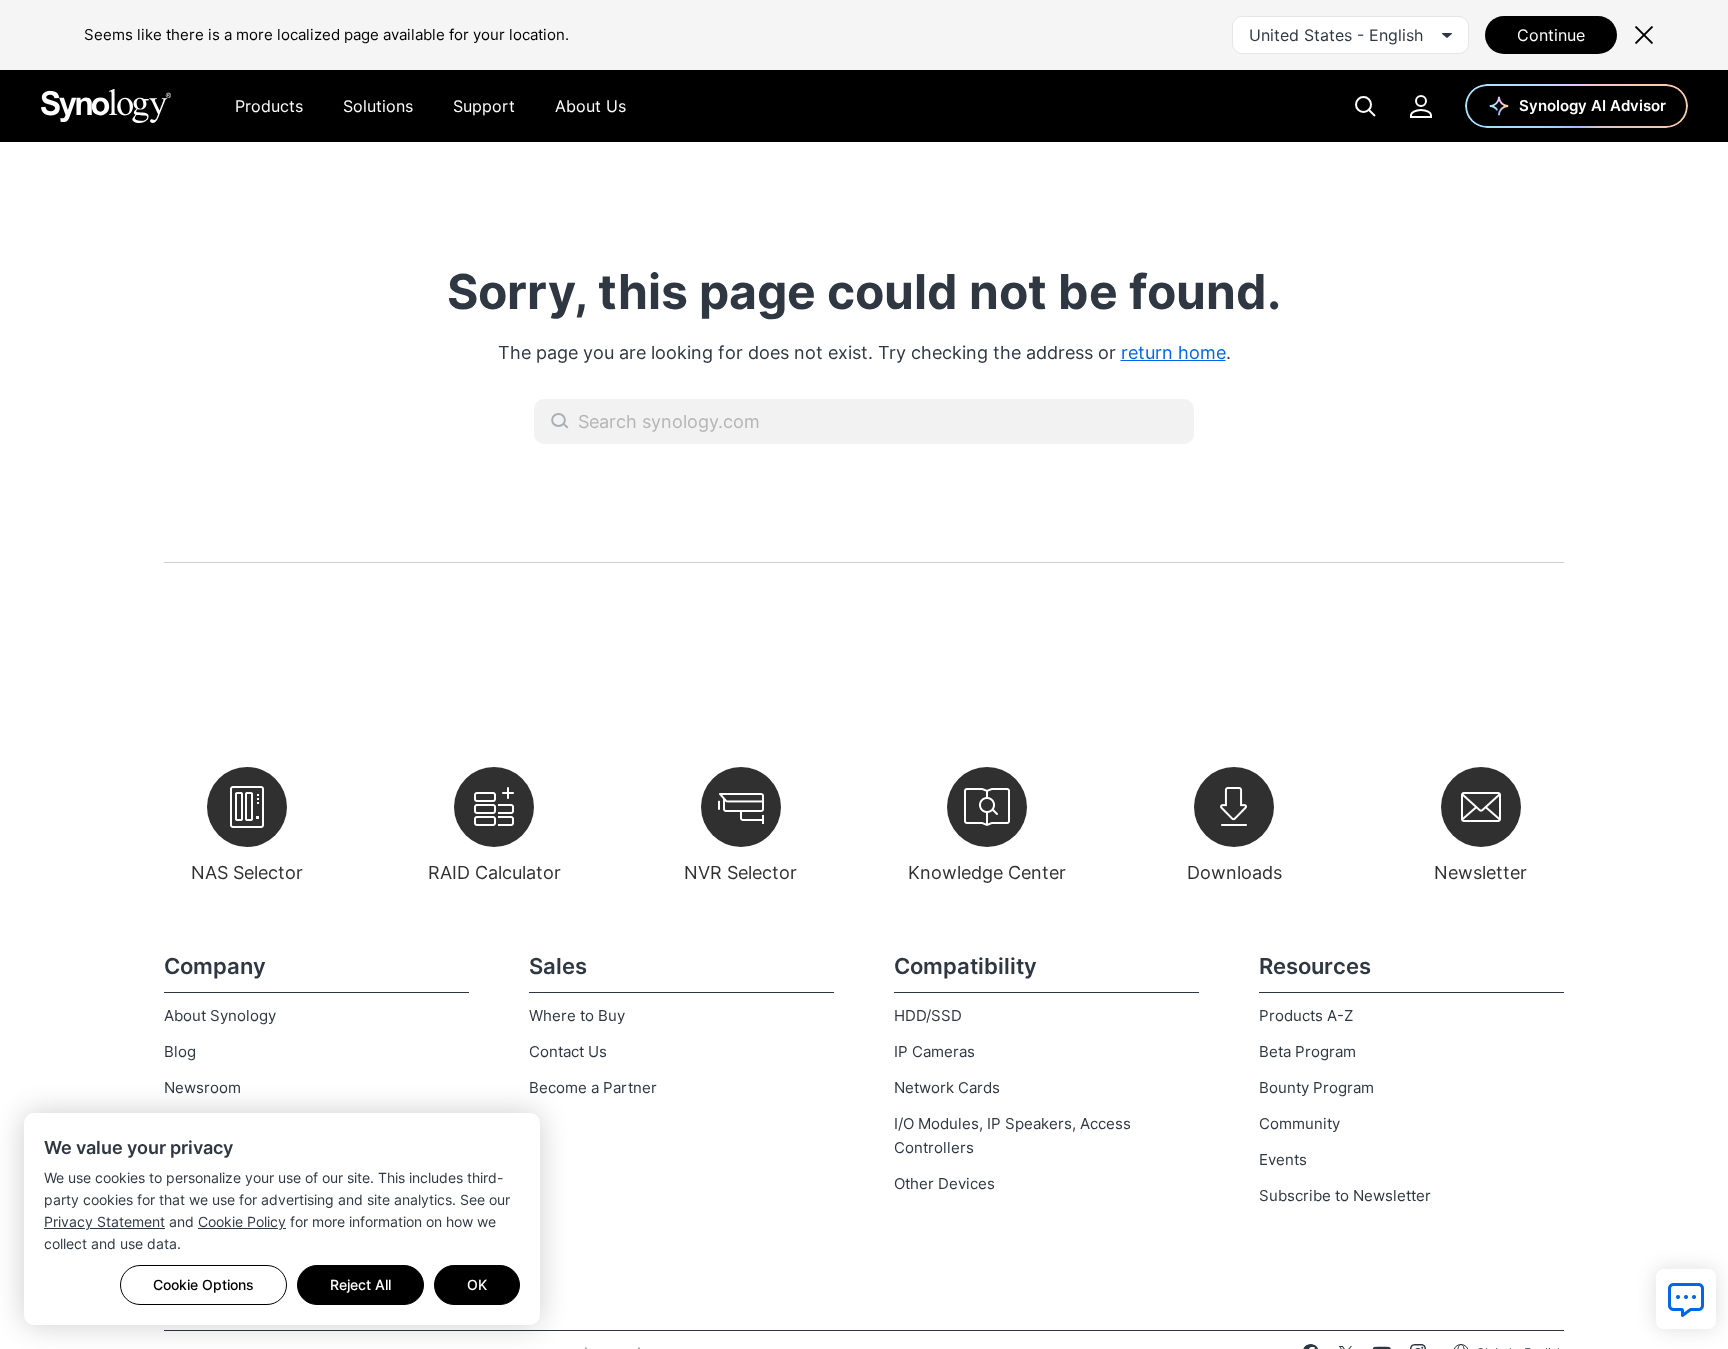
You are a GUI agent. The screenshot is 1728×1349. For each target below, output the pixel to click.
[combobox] (1350, 35)
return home (1173, 352)
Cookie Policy (242, 1221)
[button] (560, 421)
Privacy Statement (104, 1221)
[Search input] (864, 421)
